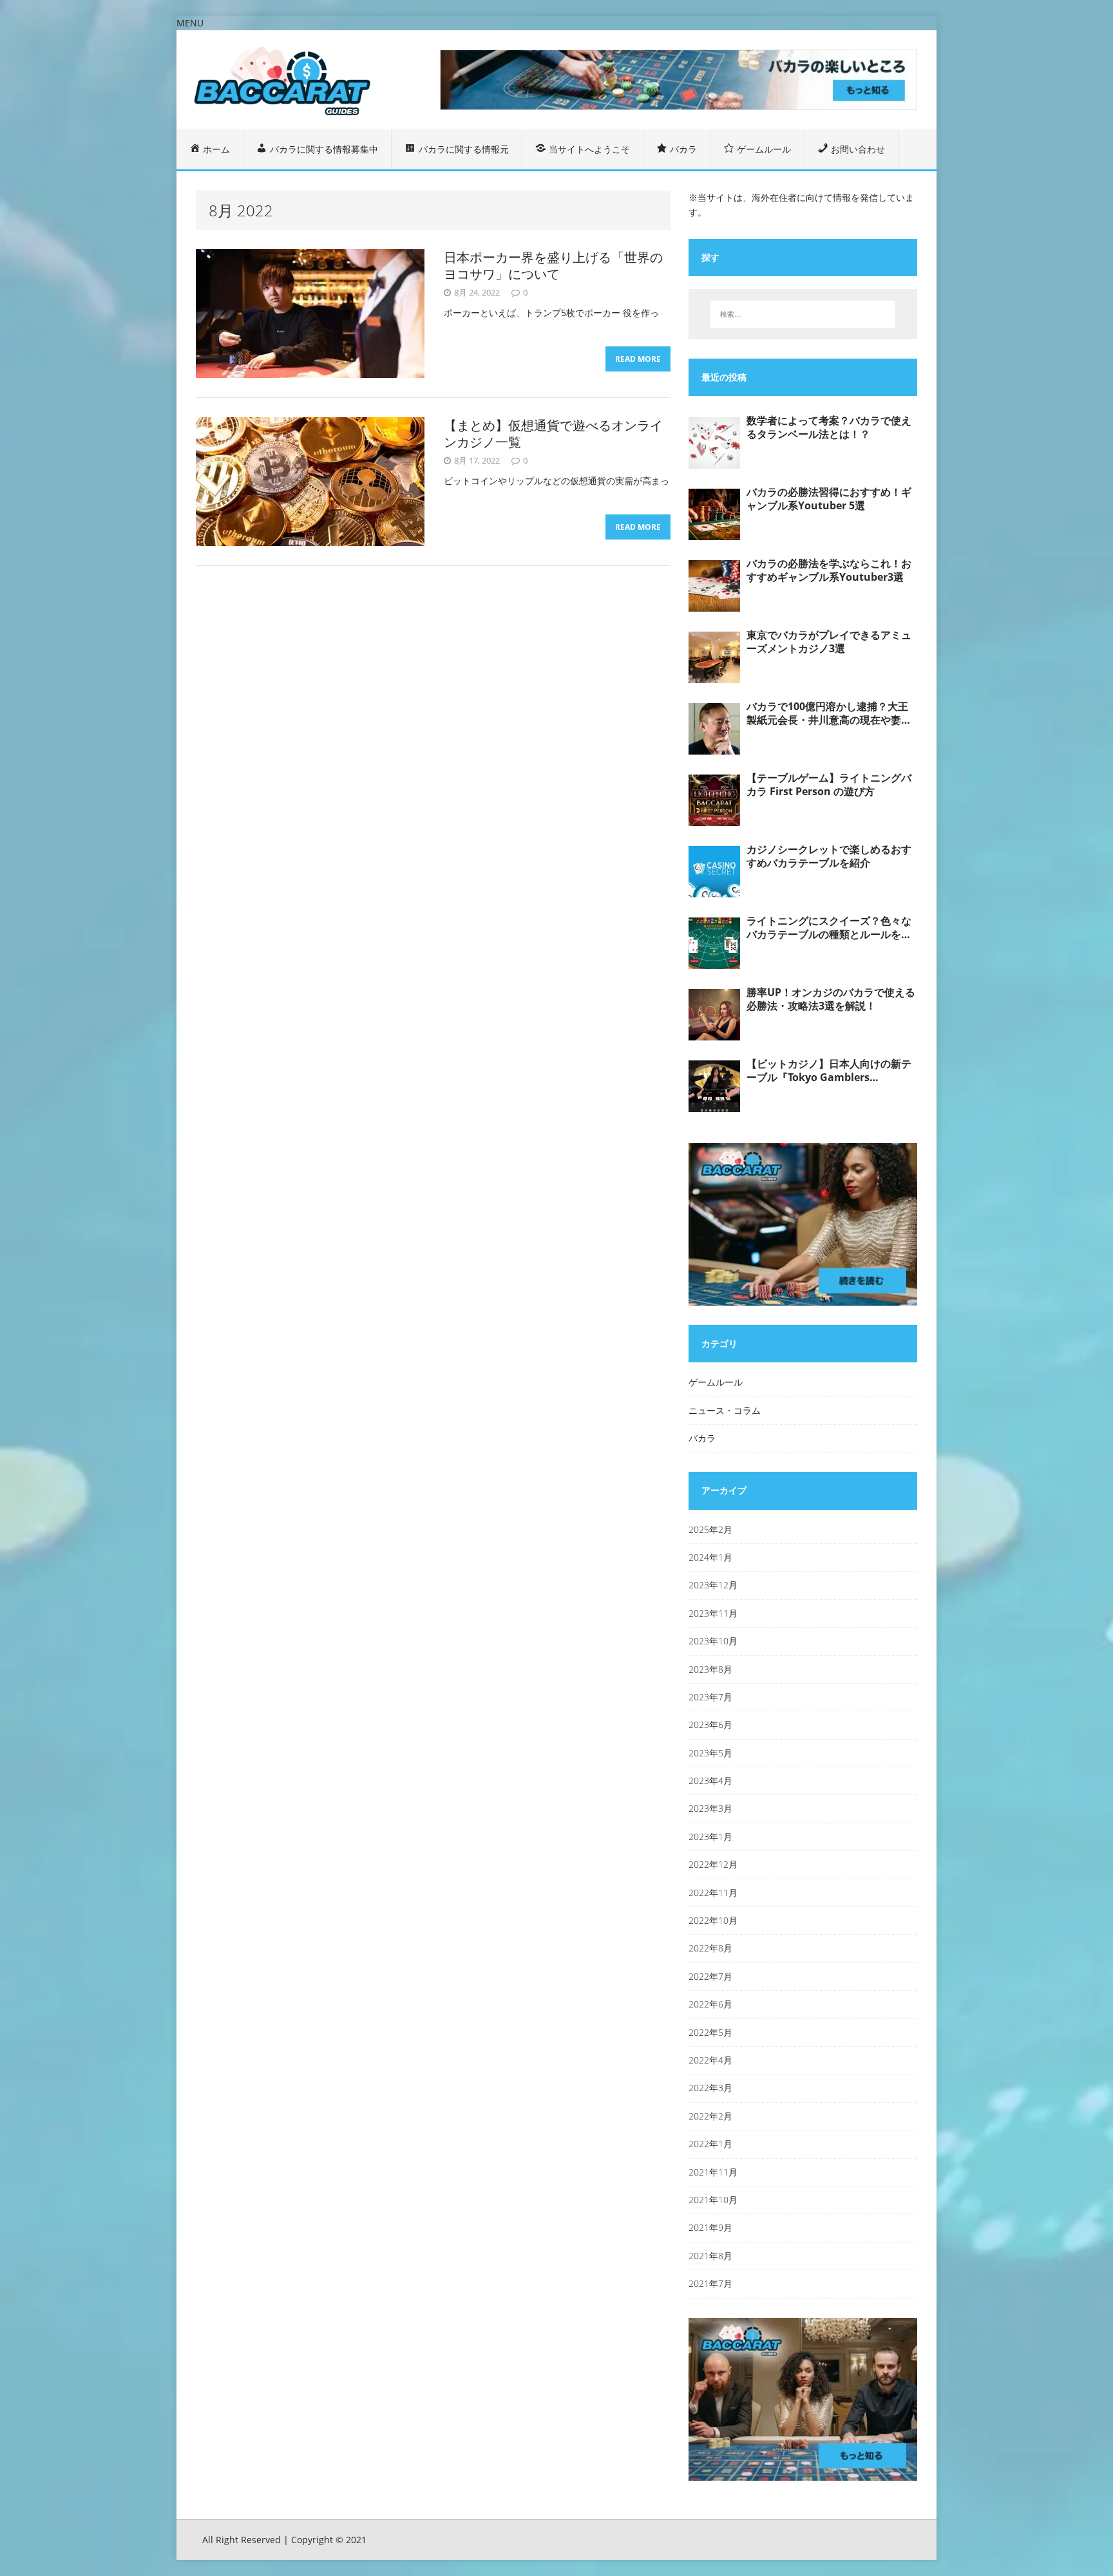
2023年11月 (713, 1613)
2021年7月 (710, 2283)
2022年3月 (710, 2088)
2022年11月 (713, 1893)
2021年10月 (713, 2200)
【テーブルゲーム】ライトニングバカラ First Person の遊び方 (829, 785)
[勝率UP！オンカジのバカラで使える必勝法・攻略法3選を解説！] (714, 1015)
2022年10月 (713, 1920)
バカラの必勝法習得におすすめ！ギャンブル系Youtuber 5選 (829, 499)
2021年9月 (710, 2227)
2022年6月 (710, 2004)
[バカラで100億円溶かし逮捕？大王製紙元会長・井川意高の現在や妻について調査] (714, 729)
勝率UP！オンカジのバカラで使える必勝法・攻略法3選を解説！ (831, 999)
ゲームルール (716, 1382)
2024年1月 (710, 1557)
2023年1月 (710, 1837)
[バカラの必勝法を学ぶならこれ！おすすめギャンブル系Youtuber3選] (714, 586)
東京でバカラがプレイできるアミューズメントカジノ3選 (829, 642)
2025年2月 (710, 1529)
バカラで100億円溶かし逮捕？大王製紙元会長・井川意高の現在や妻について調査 (829, 713)
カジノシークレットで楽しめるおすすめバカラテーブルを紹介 (829, 856)
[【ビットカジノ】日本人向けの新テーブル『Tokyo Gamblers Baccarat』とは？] (714, 1086)
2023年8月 (710, 1669)
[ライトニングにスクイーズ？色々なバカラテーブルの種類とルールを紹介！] (714, 943)
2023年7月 (710, 1697)
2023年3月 (710, 1808)
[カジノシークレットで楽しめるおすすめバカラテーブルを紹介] (714, 872)
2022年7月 (710, 1976)
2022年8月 (710, 1948)
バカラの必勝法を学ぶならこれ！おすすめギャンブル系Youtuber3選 (829, 570)
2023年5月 (710, 1753)
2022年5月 (710, 2032)
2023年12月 (713, 1585)
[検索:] (803, 314)
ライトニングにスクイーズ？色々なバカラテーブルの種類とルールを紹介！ (829, 928)
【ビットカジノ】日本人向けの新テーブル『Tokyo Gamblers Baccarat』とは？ (829, 1071)
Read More (638, 359)
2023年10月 (713, 1641)
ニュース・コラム (725, 1410)
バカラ (702, 1438)
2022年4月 (710, 2060)
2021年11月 (713, 2172)
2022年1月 (710, 2144)
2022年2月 (710, 2116)
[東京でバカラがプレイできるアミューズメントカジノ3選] (714, 657)
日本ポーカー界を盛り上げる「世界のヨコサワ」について (553, 266)
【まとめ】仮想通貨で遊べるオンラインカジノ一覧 (553, 434)
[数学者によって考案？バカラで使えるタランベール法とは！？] (714, 443)
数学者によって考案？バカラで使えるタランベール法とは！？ (829, 428)
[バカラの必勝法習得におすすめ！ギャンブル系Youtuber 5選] (714, 514)
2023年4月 (710, 1781)
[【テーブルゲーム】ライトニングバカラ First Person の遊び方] (714, 800)
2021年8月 (710, 2256)
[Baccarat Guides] (297, 79)
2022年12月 (713, 1864)
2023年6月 (710, 1725)
